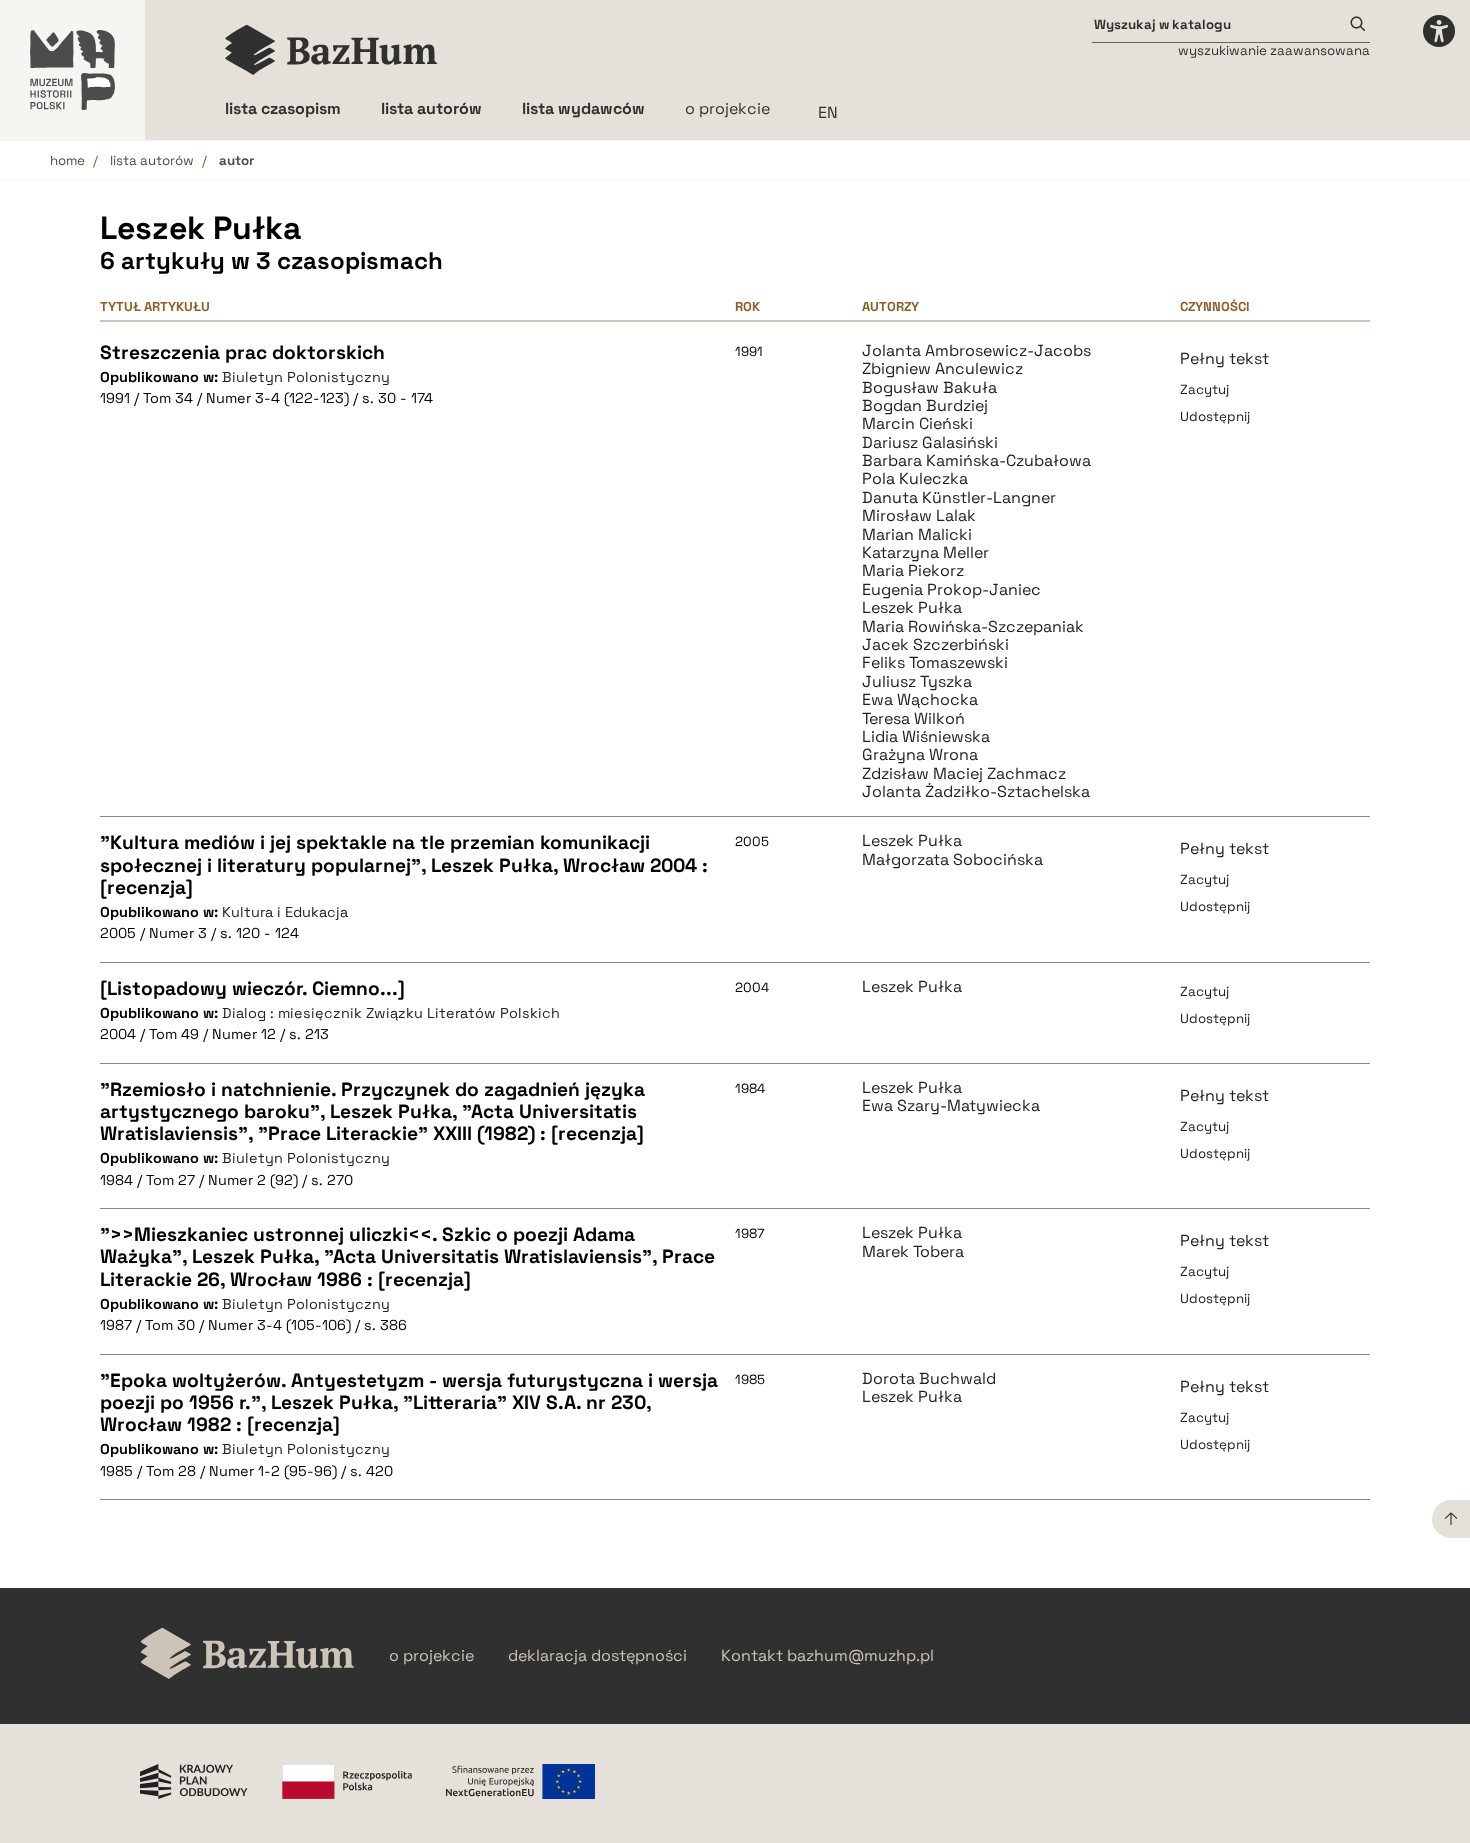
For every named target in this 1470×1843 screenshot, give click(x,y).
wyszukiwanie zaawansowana (1274, 50)
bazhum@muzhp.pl (860, 1656)
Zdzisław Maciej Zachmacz (964, 774)
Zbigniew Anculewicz (942, 369)
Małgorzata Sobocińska (952, 860)
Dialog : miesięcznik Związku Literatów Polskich (391, 1013)
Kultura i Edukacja (285, 912)
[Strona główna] (331, 50)
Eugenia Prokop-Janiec (951, 590)
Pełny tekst (1224, 358)
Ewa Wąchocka (920, 700)
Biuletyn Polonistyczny (306, 377)
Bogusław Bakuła (929, 388)
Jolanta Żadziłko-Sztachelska (976, 792)
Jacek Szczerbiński (935, 645)
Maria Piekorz (913, 571)
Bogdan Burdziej (925, 406)
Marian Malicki (917, 535)
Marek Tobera (913, 1252)
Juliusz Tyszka (917, 682)
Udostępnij (1215, 416)
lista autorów (152, 160)
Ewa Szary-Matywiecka (951, 1106)
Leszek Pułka (912, 608)
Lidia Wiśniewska (926, 737)
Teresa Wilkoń (913, 719)
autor (236, 160)
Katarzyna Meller (925, 553)
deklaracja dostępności (597, 1656)
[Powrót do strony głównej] (247, 1655)
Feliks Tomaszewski (935, 663)
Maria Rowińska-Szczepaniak (973, 627)
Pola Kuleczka (915, 479)
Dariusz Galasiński (930, 443)
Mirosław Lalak (919, 516)
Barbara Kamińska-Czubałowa (976, 461)
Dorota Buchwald (929, 1379)
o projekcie (727, 108)
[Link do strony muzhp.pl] (72, 70)
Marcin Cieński (917, 424)
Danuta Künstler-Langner (959, 498)
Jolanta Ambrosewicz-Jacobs (976, 351)
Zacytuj (1204, 389)
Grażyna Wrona (920, 755)
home (67, 160)
